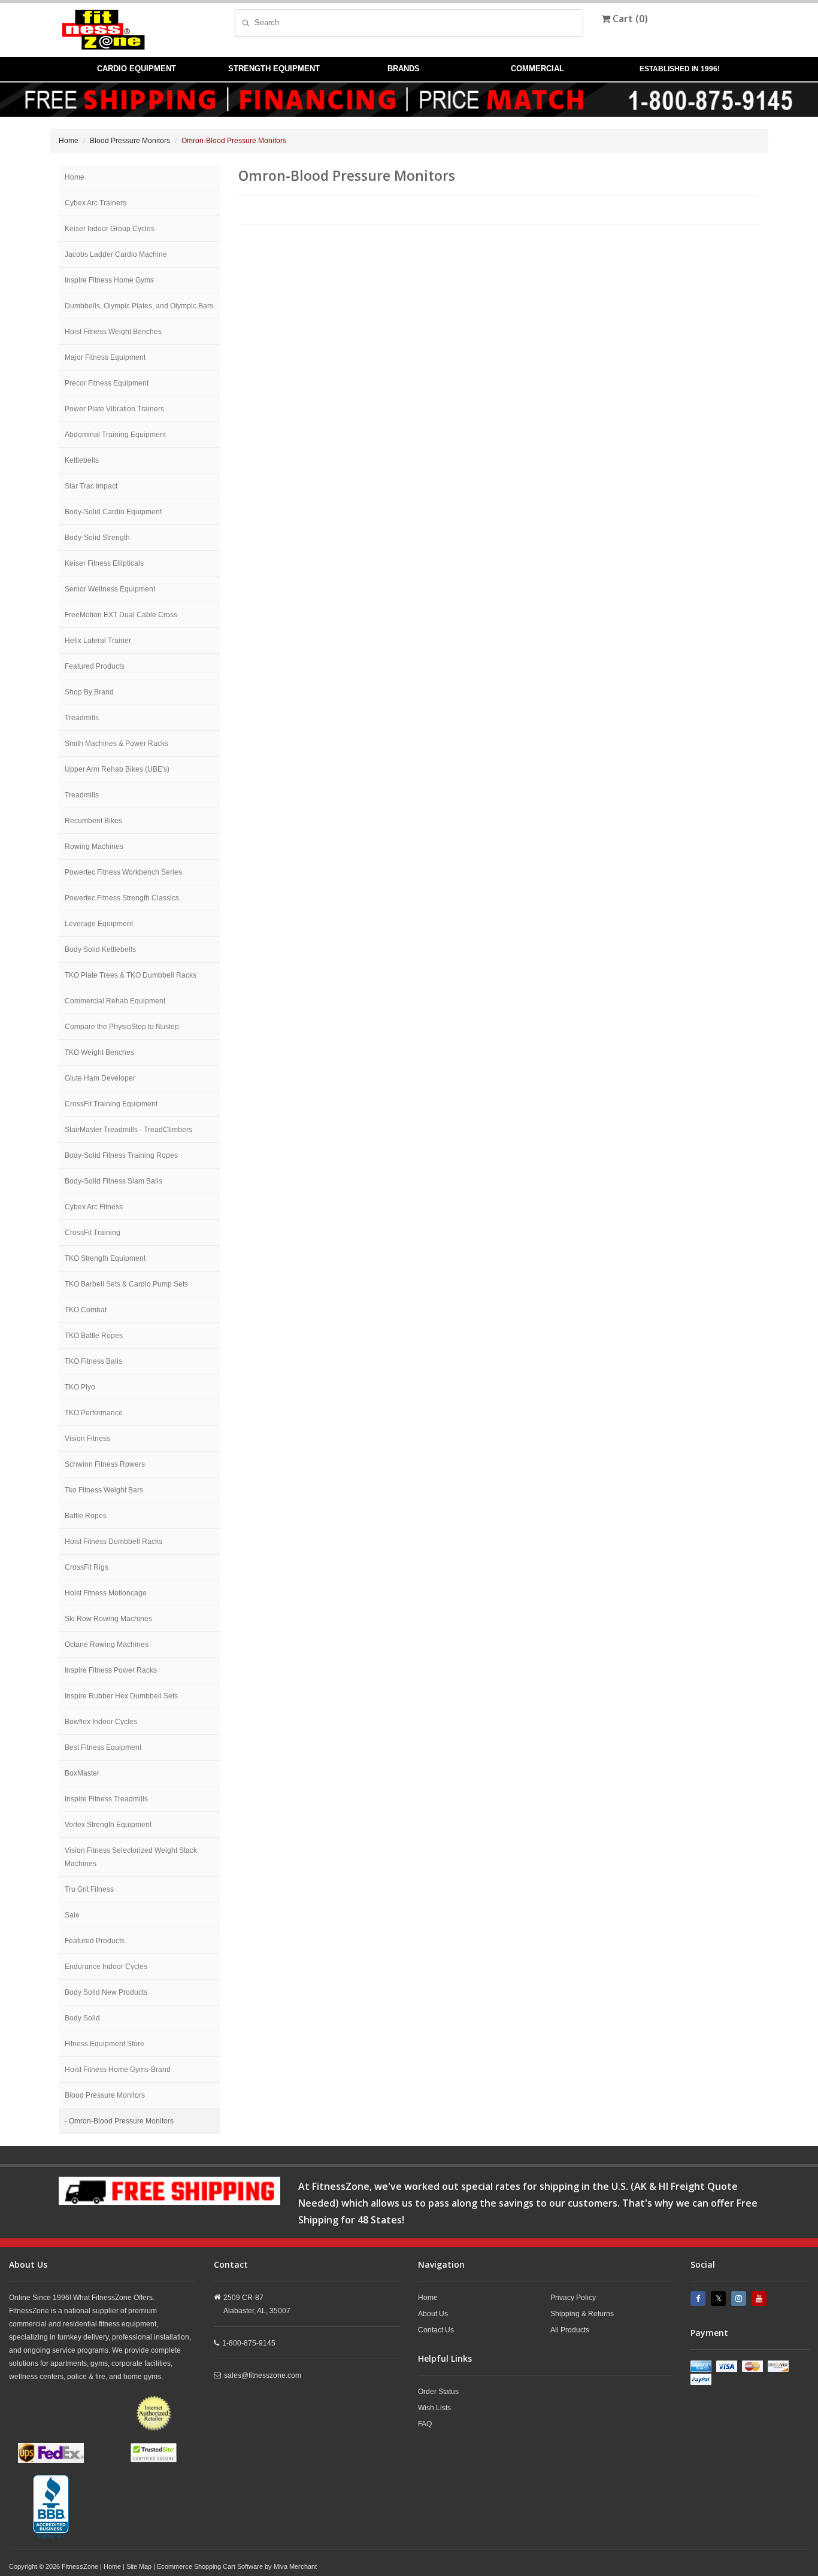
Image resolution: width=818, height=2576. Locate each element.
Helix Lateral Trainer (98, 641)
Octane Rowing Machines (107, 1644)
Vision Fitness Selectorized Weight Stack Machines (131, 1857)
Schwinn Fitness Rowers (105, 1464)
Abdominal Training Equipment (115, 435)
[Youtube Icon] (761, 2299)
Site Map (139, 2566)
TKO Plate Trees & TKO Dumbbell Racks (131, 975)
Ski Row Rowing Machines (108, 1619)
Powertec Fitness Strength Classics (122, 898)
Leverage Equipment (99, 924)
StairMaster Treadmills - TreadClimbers (128, 1130)
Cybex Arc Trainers (96, 203)
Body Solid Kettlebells (100, 949)
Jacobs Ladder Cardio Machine (116, 254)
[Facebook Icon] (699, 2299)
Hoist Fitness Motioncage (106, 1593)
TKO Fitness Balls (93, 1361)
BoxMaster (82, 1773)
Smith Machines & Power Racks (116, 744)
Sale (72, 1915)
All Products (570, 2330)
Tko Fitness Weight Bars (104, 1490)
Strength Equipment (274, 69)
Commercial (537, 69)
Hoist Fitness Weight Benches (113, 332)
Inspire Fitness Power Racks (111, 1670)
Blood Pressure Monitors (130, 141)
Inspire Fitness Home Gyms (109, 280)
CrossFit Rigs (87, 1567)
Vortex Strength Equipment (108, 1825)
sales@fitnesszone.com (263, 2375)
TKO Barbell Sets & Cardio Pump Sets (126, 1284)
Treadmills (82, 718)
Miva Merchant (295, 2566)
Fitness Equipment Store (104, 2044)
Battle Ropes (86, 1516)
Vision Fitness (87, 1439)
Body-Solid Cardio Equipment (113, 512)
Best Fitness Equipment (103, 1747)
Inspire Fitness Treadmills (106, 1799)
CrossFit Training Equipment (111, 1104)
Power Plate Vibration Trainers (114, 409)
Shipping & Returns (582, 2314)
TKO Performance (94, 1413)
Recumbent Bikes (93, 821)
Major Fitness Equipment (105, 357)
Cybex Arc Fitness (94, 1207)
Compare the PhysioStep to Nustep (122, 1027)
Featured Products (95, 666)
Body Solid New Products (106, 1992)
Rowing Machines (94, 846)
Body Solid (82, 2018)
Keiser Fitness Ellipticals (104, 563)
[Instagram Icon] (740, 2299)
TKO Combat (86, 1310)
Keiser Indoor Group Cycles (110, 229)
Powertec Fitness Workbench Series (123, 872)
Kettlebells (82, 460)
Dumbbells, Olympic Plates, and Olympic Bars (139, 306)
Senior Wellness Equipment (110, 589)
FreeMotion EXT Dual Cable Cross (121, 615)
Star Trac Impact (91, 486)
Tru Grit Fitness (89, 1889)
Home (69, 141)
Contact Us (436, 2330)
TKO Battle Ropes (94, 1336)
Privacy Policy (573, 2298)
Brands (404, 69)
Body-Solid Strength (97, 538)
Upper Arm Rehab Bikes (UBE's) (117, 769)
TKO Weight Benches (99, 1052)
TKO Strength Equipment (105, 1258)
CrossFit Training (93, 1233)
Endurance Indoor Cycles (106, 1967)
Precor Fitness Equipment (107, 383)
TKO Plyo (80, 1387)
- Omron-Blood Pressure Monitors (119, 2121)
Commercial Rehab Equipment (115, 1001)
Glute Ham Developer (100, 1078)
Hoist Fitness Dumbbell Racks (113, 1542)
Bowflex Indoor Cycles (101, 1722)
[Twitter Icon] (720, 2299)
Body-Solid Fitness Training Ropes (121, 1155)
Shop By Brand (89, 692)
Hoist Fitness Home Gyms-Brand (118, 2070)
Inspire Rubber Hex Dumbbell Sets (121, 1696)
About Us (433, 2314)
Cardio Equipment (137, 69)
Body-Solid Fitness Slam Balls (113, 1181)
